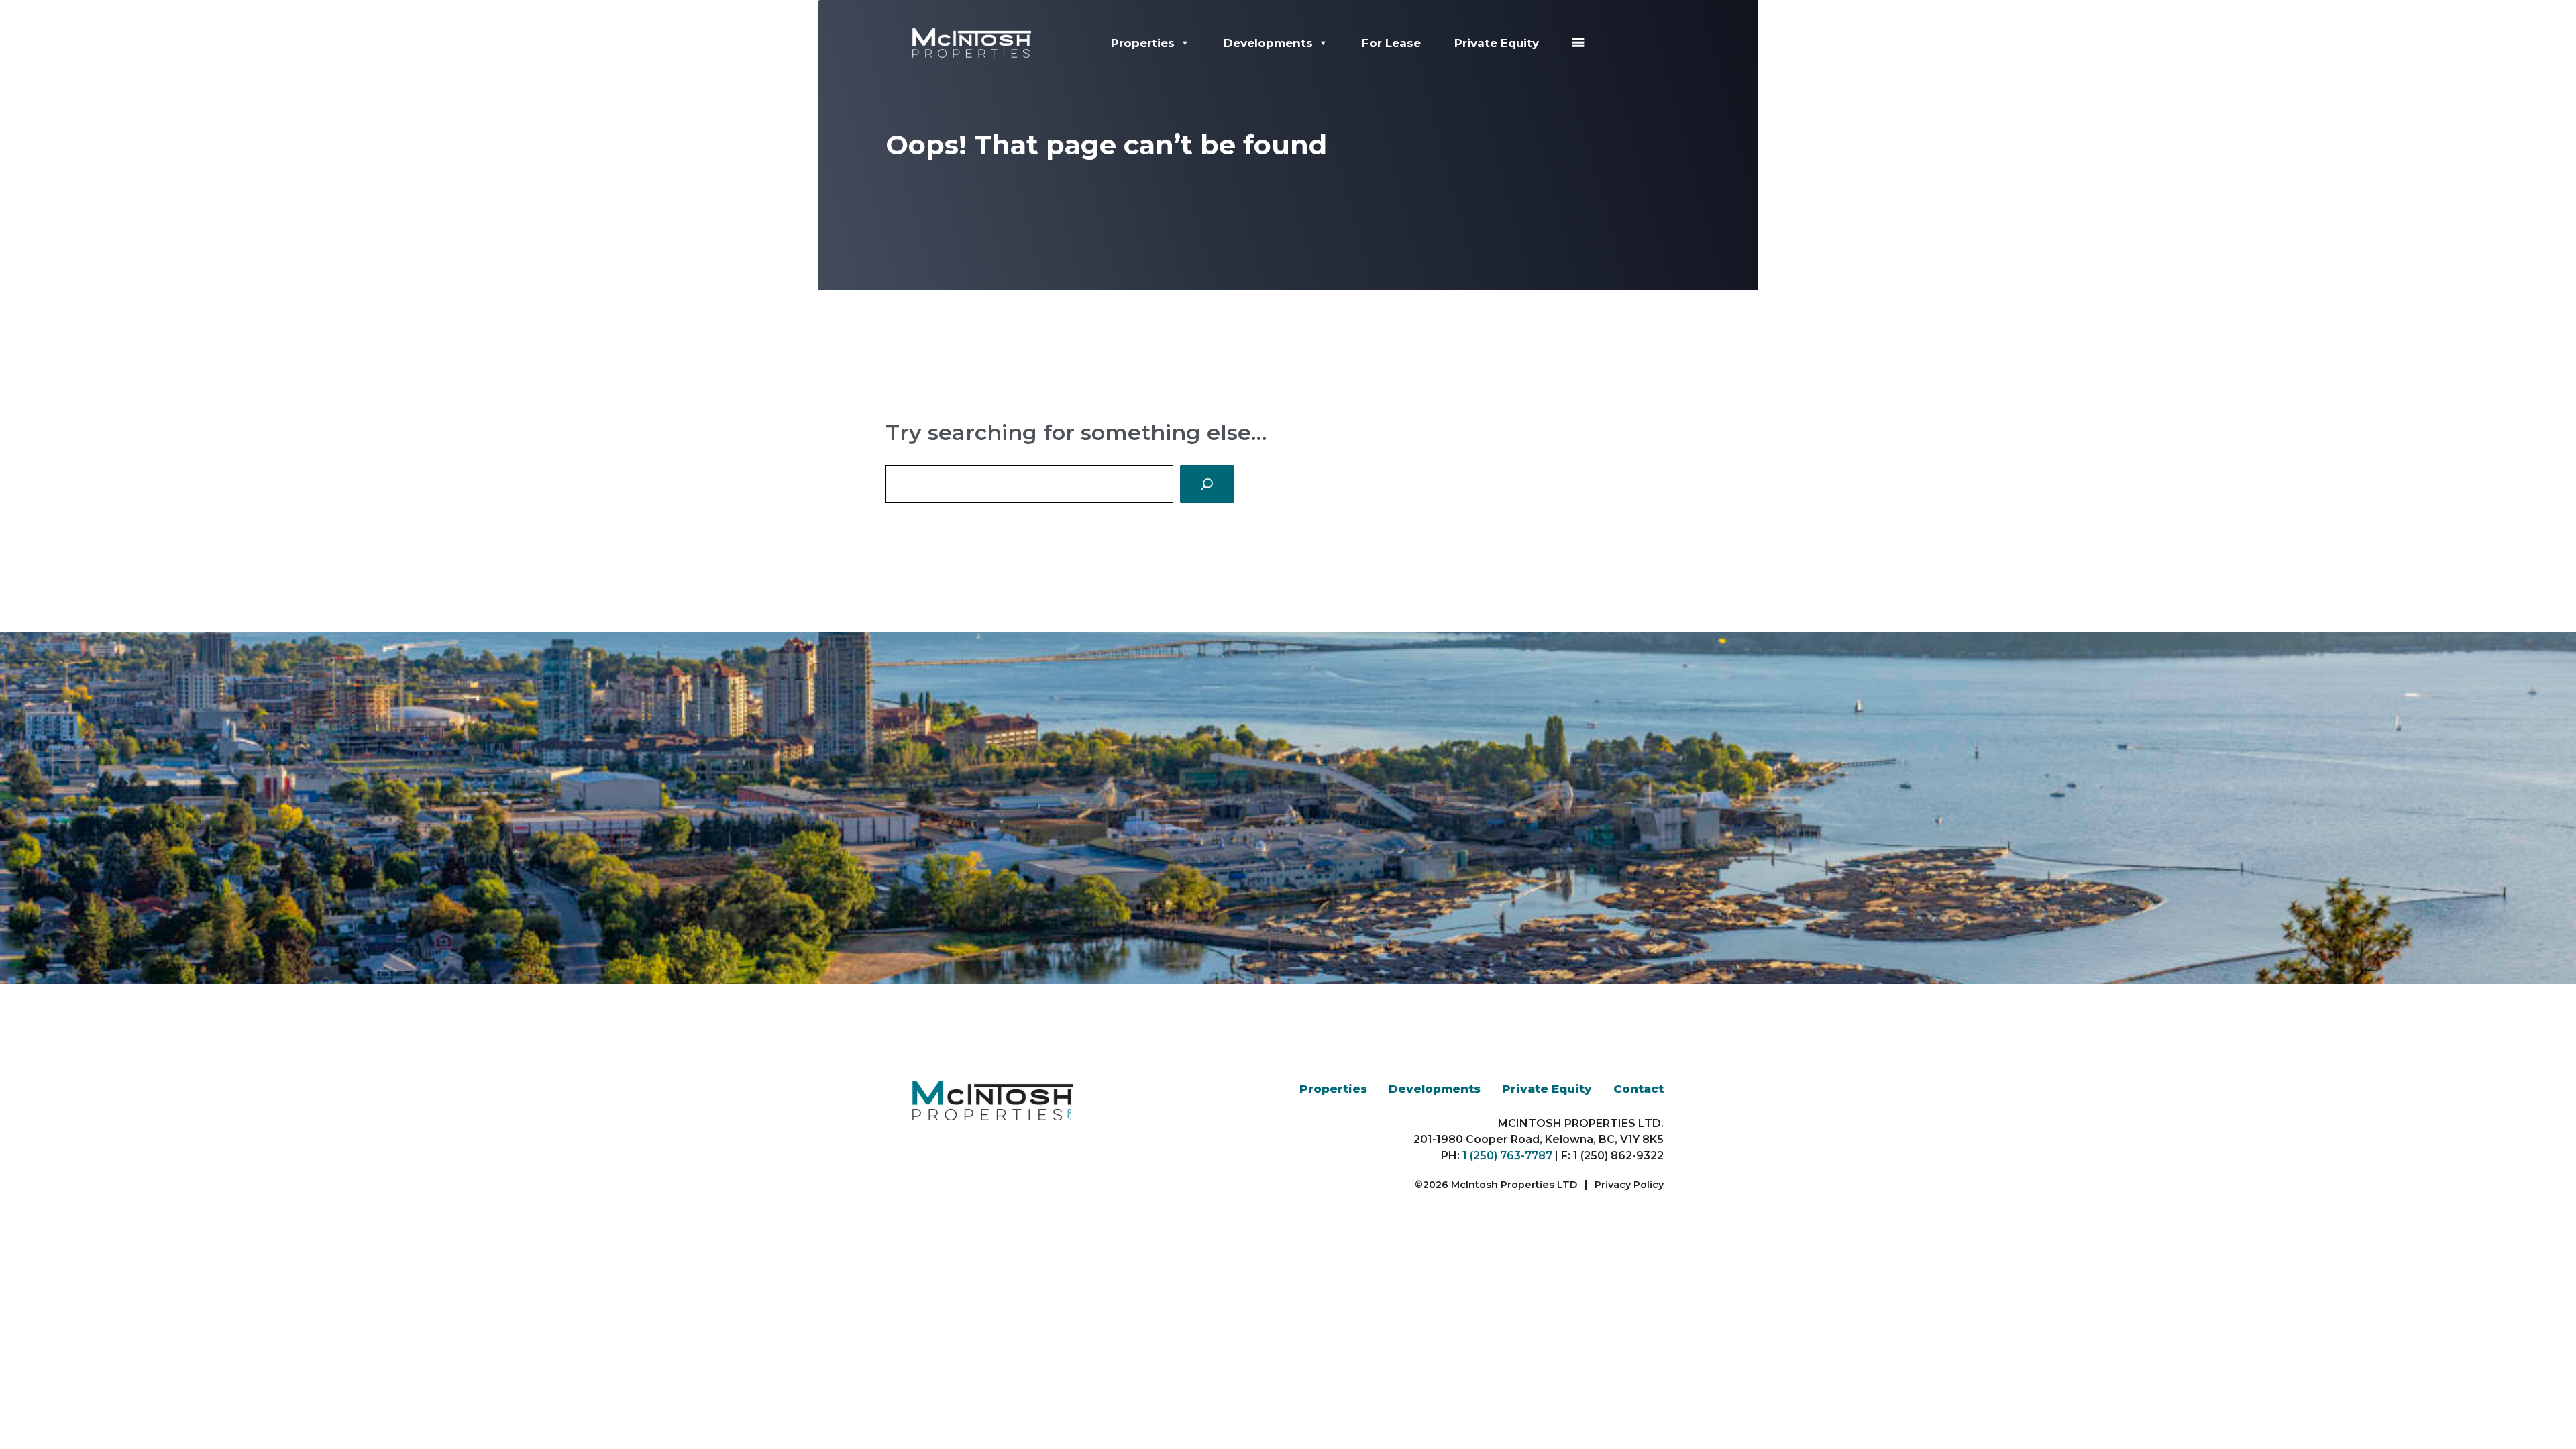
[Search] (1207, 484)
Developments (1268, 43)
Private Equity (1497, 43)
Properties (1143, 43)
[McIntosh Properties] (972, 42)
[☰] (1578, 43)
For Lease (1391, 43)
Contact (1639, 1089)
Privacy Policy (1629, 1185)
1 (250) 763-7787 (1507, 1156)
